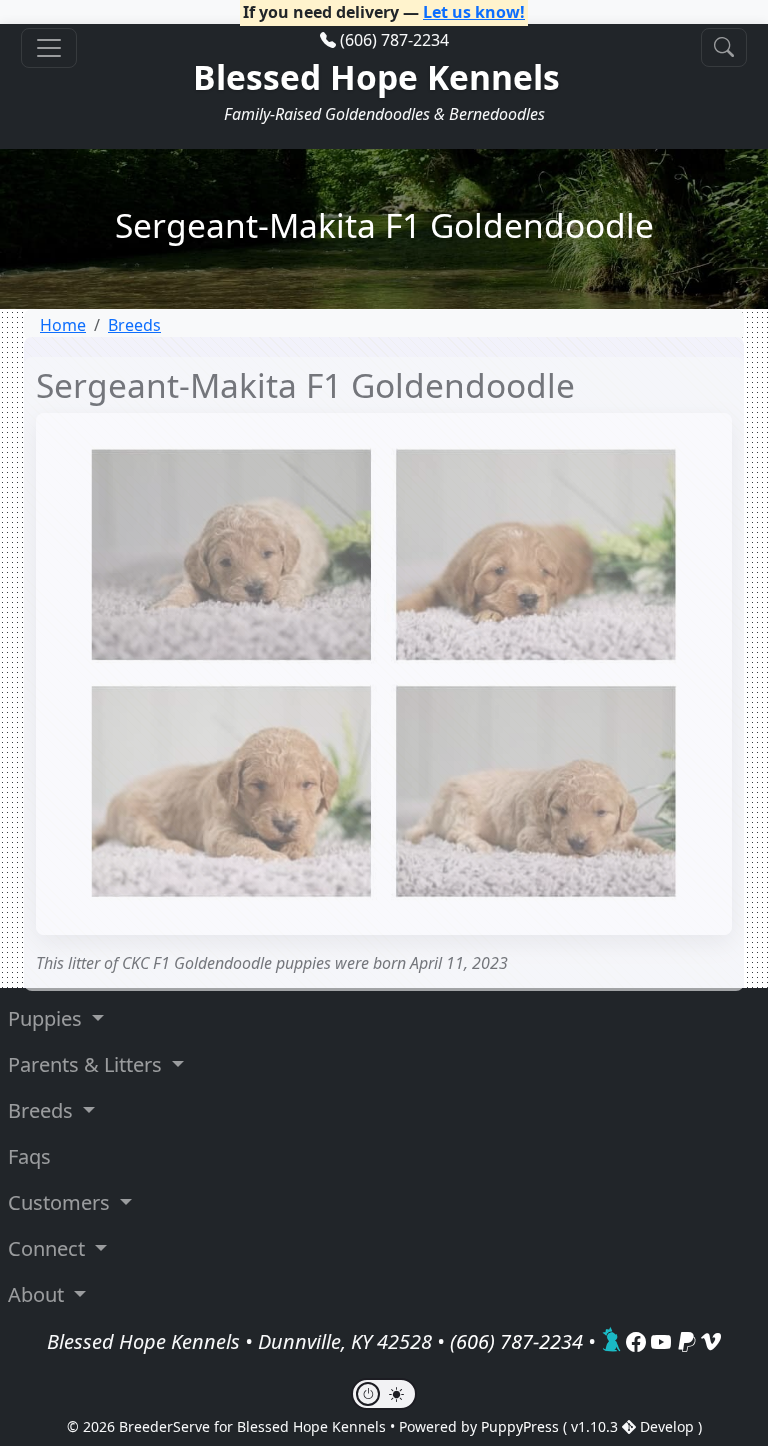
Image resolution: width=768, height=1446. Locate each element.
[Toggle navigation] (49, 48)
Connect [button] (49, 1248)
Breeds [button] (43, 1110)
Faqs (29, 1156)
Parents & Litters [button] (87, 1064)
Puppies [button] (47, 1018)
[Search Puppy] (724, 47)
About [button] (38, 1294)
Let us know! (474, 12)
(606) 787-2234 (394, 40)
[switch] (384, 1394)
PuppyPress (522, 1426)
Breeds (134, 325)
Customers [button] (61, 1202)
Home (63, 325)
